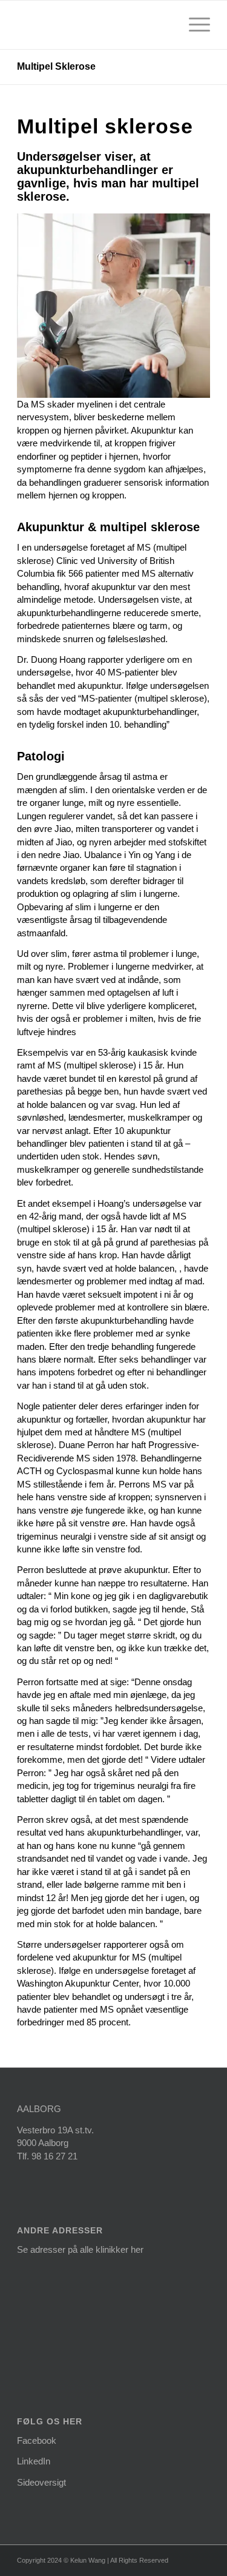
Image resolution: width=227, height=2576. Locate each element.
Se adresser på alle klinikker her (80, 2249)
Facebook (37, 2440)
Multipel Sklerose (56, 66)
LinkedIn (34, 2461)
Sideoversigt (41, 2482)
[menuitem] (193, 25)
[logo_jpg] (94, 25)
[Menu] (193, 25)
